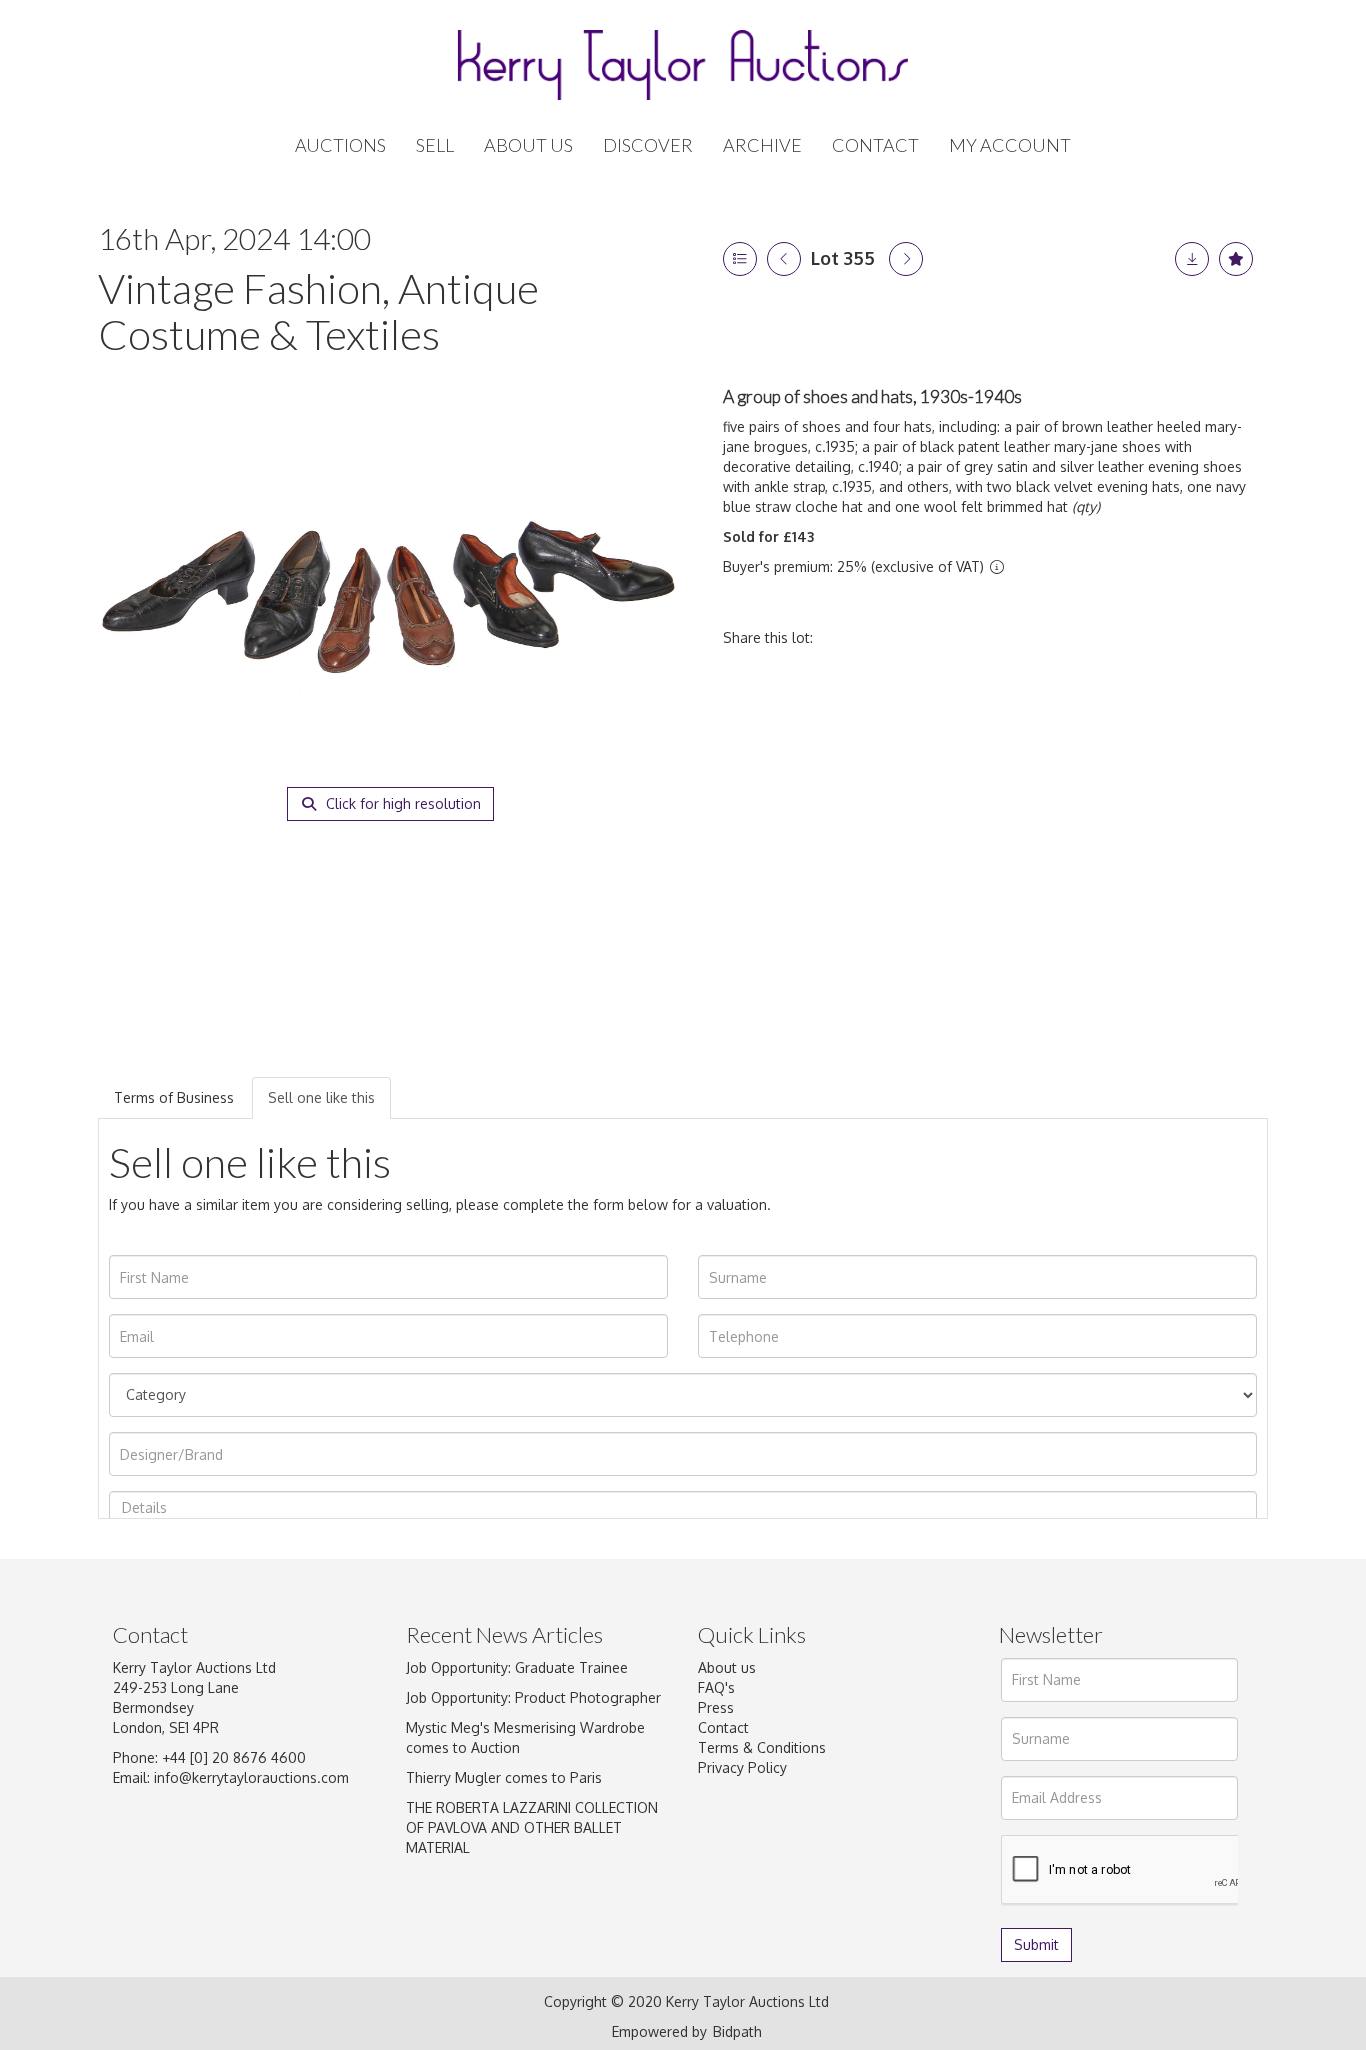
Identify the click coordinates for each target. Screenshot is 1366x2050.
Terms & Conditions (762, 1747)
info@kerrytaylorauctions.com (251, 1777)
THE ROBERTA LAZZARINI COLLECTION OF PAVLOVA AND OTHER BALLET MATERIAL (532, 1827)
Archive (762, 145)
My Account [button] (1010, 145)
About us (727, 1667)
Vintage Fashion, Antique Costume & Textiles (318, 311)
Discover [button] (648, 145)
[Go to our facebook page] (717, 1861)
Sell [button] (435, 145)
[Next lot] (906, 259)
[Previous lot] (784, 259)
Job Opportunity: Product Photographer (533, 1697)
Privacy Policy (742, 1767)
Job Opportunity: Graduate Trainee (517, 1667)
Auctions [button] (340, 145)
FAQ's (716, 1687)
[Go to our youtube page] (842, 1861)
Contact (875, 145)
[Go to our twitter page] (759, 1861)
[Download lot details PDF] (1192, 259)
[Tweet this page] (888, 637)
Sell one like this (321, 1097)
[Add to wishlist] (1236, 259)
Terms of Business (174, 1097)
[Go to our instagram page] (971, 637)
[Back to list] (740, 259)
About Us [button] (528, 145)
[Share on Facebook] (846, 637)
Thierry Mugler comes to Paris (504, 1777)
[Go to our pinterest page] (800, 1861)
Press (716, 1707)
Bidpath (737, 2031)
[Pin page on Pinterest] (929, 637)
